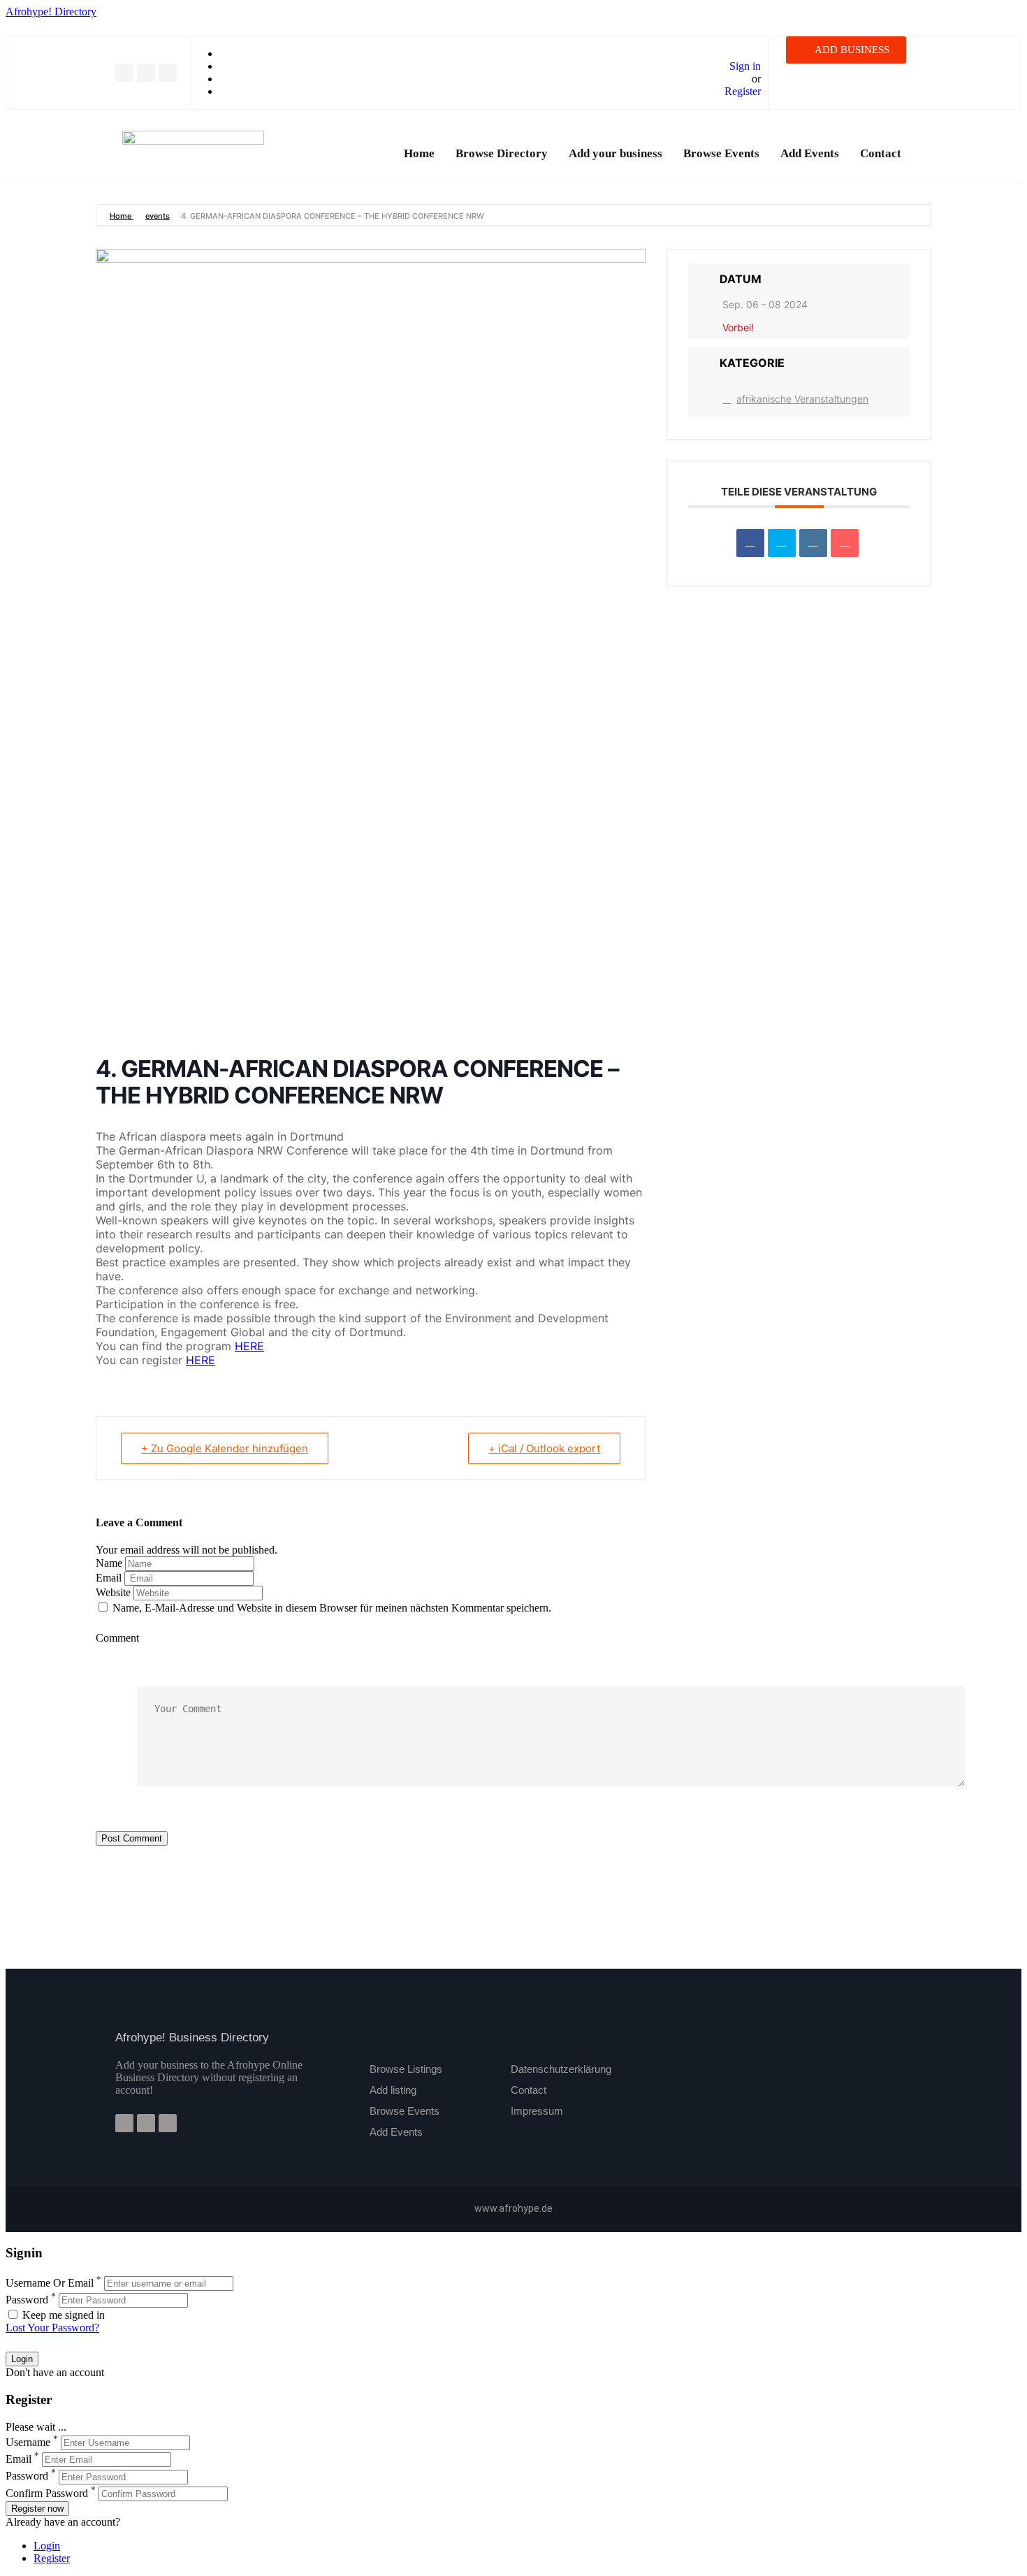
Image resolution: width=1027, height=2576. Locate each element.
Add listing (393, 2090)
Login (47, 2546)
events (158, 216)
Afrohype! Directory (51, 12)
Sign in (745, 66)
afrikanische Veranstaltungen (802, 399)
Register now (37, 2509)
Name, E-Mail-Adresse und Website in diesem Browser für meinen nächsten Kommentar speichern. (332, 1608)
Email (109, 1578)
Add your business (616, 153)
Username (28, 2442)
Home (419, 153)
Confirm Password (47, 2493)
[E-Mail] (845, 543)
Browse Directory (502, 153)
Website (113, 1592)
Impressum (537, 2111)
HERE (249, 1346)
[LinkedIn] (813, 543)
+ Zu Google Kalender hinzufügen (225, 1448)
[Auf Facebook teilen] (750, 543)
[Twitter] (146, 73)
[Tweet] (782, 543)
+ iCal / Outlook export (544, 1448)
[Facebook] (124, 73)
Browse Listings (406, 2069)
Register (743, 91)
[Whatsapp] (168, 73)
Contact (881, 153)
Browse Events (721, 153)
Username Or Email (50, 2283)
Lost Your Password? (52, 2328)
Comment (117, 1638)
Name (109, 1563)
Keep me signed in (62, 2315)
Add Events (810, 153)
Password (27, 2300)
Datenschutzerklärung (561, 2069)
